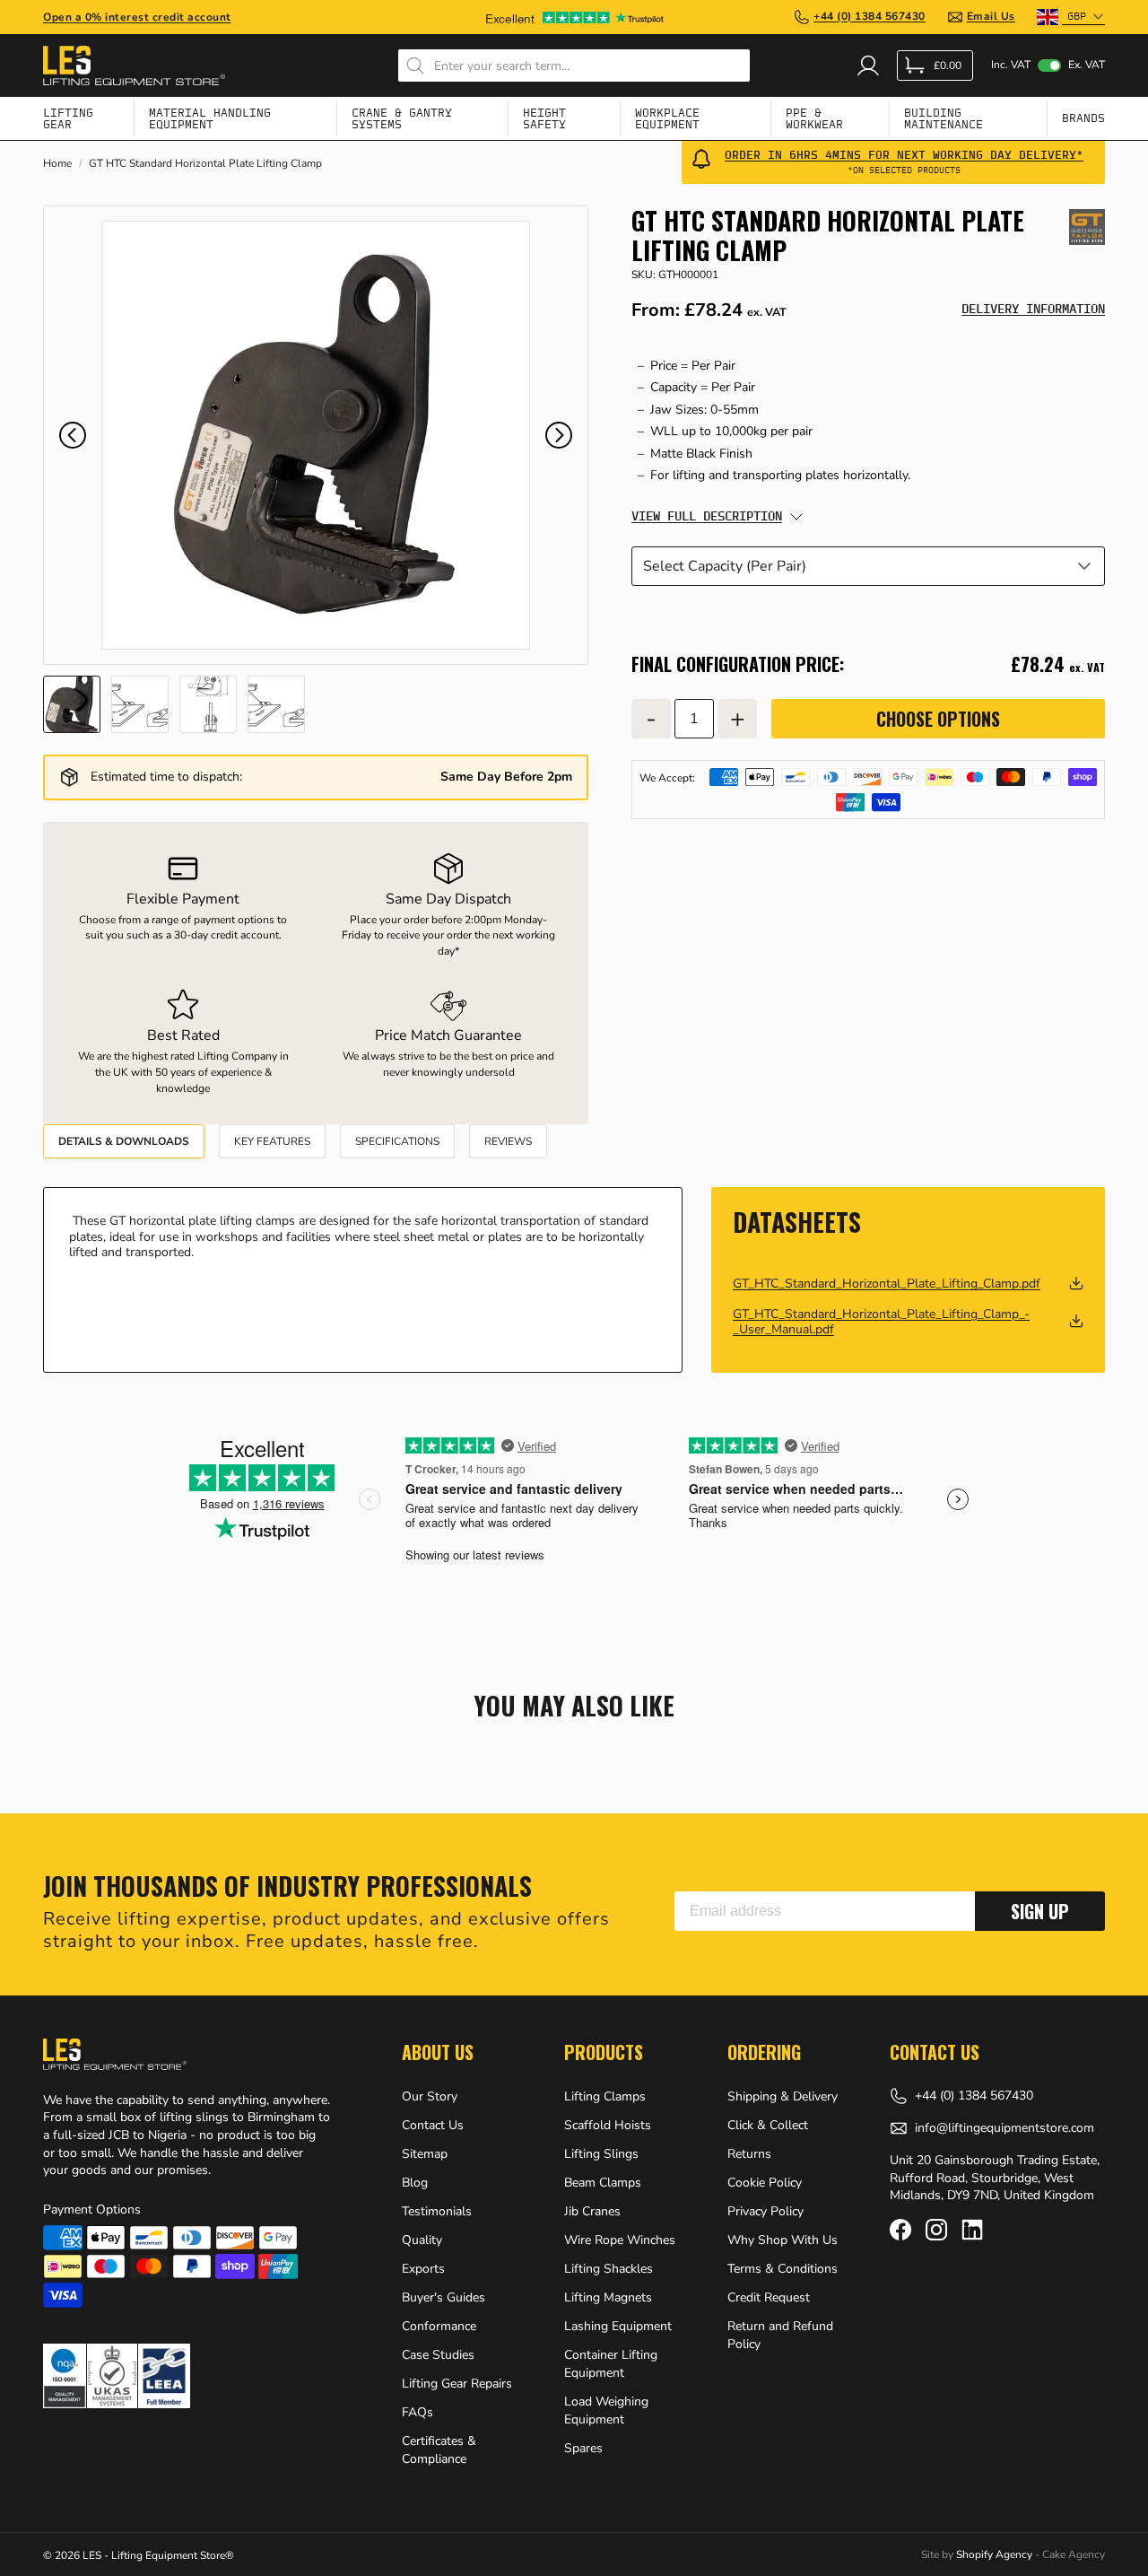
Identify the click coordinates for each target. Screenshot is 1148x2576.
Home (57, 164)
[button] (73, 435)
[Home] (134, 65)
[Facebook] (900, 2230)
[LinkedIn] (972, 2230)
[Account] (868, 65)
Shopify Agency (994, 2554)
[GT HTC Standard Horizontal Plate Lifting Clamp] (316, 435)
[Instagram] (936, 2230)
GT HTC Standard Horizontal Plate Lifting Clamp (205, 164)
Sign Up (1040, 1911)
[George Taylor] (1087, 227)
